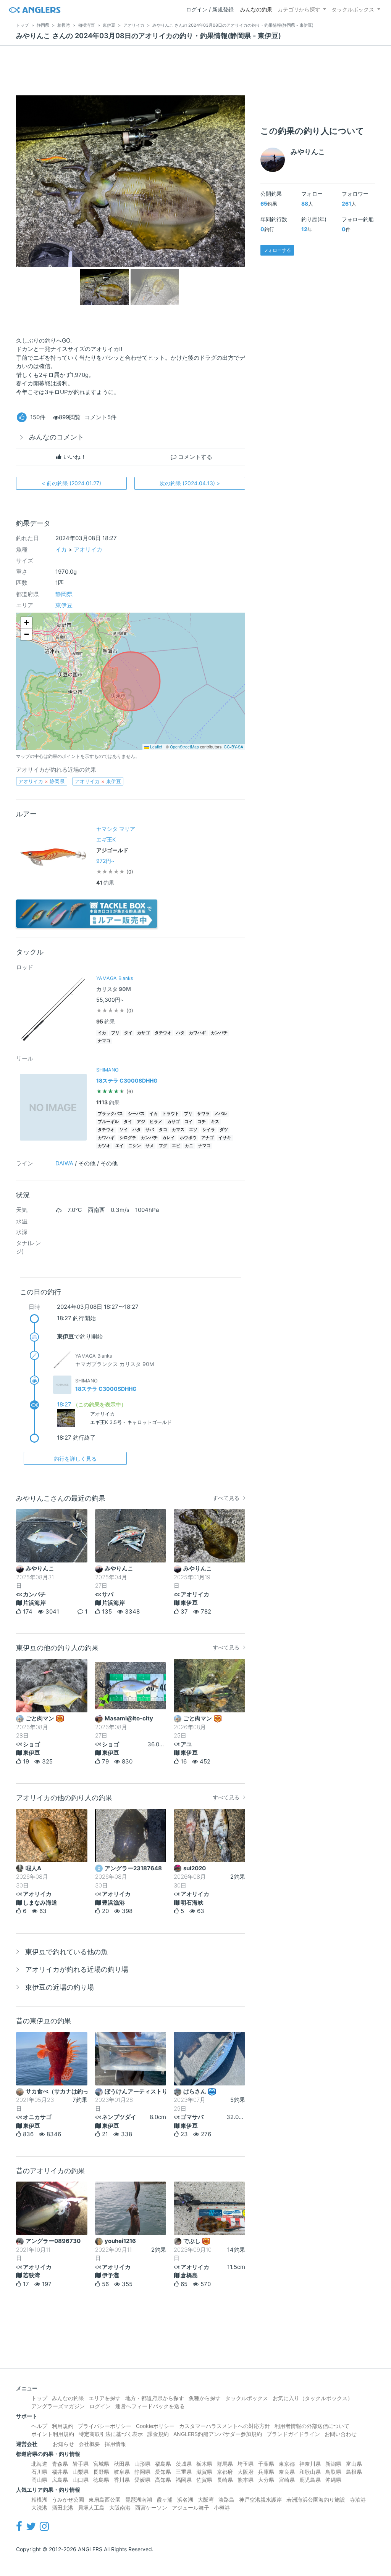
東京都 (287, 2464)
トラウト (171, 1114)
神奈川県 (310, 2464)
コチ (202, 1122)
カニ (189, 1146)
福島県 (163, 2464)
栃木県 (204, 2464)
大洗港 (39, 2508)
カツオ (104, 1146)
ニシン (135, 1146)
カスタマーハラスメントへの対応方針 (225, 2426)
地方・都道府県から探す (155, 2398)
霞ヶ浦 (165, 2500)
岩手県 (81, 2464)
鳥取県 (333, 2472)
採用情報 (115, 2444)
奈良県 (287, 2472)
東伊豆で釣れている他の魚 (66, 1952)
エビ (176, 1146)
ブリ (115, 1033)
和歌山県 (310, 2472)
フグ (163, 1146)
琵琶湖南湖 (139, 2500)
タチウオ (163, 1033)
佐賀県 (204, 2480)
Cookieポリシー (155, 2426)
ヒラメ (156, 1122)
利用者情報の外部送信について (312, 2426)
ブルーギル (108, 1122)
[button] (26, 623)
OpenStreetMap (184, 747)
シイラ (209, 1130)
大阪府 (246, 2472)
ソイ (124, 1130)
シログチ (128, 1138)
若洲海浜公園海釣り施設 (316, 2500)
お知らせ (63, 2444)
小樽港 (222, 2508)
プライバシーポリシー (105, 2426)
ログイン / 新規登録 (210, 9)
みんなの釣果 (256, 9)
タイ (128, 1033)
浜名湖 (185, 2500)
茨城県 (184, 2464)
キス (215, 1122)
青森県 (60, 2464)
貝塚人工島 (91, 2508)
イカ (61, 549)
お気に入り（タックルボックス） (313, 2398)
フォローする (277, 250)
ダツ (224, 1130)
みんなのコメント (57, 437)
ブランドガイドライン (293, 2434)
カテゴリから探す (299, 9)
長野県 (101, 2472)
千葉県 (266, 2464)
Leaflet (156, 747)
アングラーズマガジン (58, 2406)
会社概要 (89, 2444)
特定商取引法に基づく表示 (111, 2434)
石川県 (39, 2472)
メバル (221, 1114)
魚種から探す (205, 2398)
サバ (150, 1130)
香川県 (122, 2480)
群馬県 (225, 2464)
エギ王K (106, 839)
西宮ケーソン (151, 2508)
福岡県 (184, 2480)
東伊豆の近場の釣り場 (60, 1987)
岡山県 (39, 2480)
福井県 (60, 2472)
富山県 (354, 2464)
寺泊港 (358, 2500)
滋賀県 (204, 2472)
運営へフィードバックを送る (150, 2406)
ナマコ (104, 1041)
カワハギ (197, 1033)
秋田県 (122, 2464)
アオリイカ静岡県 (41, 781)
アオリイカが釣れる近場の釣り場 (77, 1969)
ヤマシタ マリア (116, 829)
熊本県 (246, 2480)
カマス (178, 1130)
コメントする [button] (194, 457)
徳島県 (101, 2480)
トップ (39, 2398)
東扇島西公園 (105, 2500)
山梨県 (81, 2472)
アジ (141, 1122)
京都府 (225, 2472)
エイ (120, 1146)
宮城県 (101, 2464)
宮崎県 (287, 2480)
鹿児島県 (310, 2480)
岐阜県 (122, 2472)
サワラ (203, 1114)
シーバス (136, 1114)
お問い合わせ (341, 2434)
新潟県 (333, 2464)
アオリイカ (88, 549)
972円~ (105, 861)
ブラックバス (110, 1114)
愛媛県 (142, 2480)
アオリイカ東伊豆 (98, 781)
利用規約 (63, 2426)
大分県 (266, 2480)
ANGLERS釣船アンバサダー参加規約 (218, 2434)
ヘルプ (39, 2426)
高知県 (163, 2480)
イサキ (225, 1138)
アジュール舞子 (191, 2508)
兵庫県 (266, 2472)
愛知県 (163, 2472)
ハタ (180, 1033)
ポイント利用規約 (53, 2434)
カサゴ (143, 1033)
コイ (189, 1122)
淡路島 (226, 2500)
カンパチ (219, 1033)
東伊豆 (64, 605)
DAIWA (64, 1163)
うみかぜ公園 (68, 2500)
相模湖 (39, 2500)
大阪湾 (206, 2500)
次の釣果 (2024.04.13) (190, 483)
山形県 (142, 2464)
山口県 (81, 2480)
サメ (150, 1146)
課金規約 (158, 2434)
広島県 (60, 2480)
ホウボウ (188, 1138)
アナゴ (208, 1138)
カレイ (169, 1138)
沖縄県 (333, 2480)
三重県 (184, 2472)
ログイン (100, 2406)
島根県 (354, 2472)
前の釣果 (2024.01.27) (71, 483)
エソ (193, 1130)
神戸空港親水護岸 (260, 2500)
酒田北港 (63, 2508)
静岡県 (64, 594)
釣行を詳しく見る (75, 1459)
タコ (163, 1130)
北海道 (39, 2464)
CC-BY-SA (233, 747)
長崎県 (225, 2480)
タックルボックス (353, 9)
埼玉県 (246, 2464)
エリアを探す (105, 2398)
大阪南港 (120, 2508)
